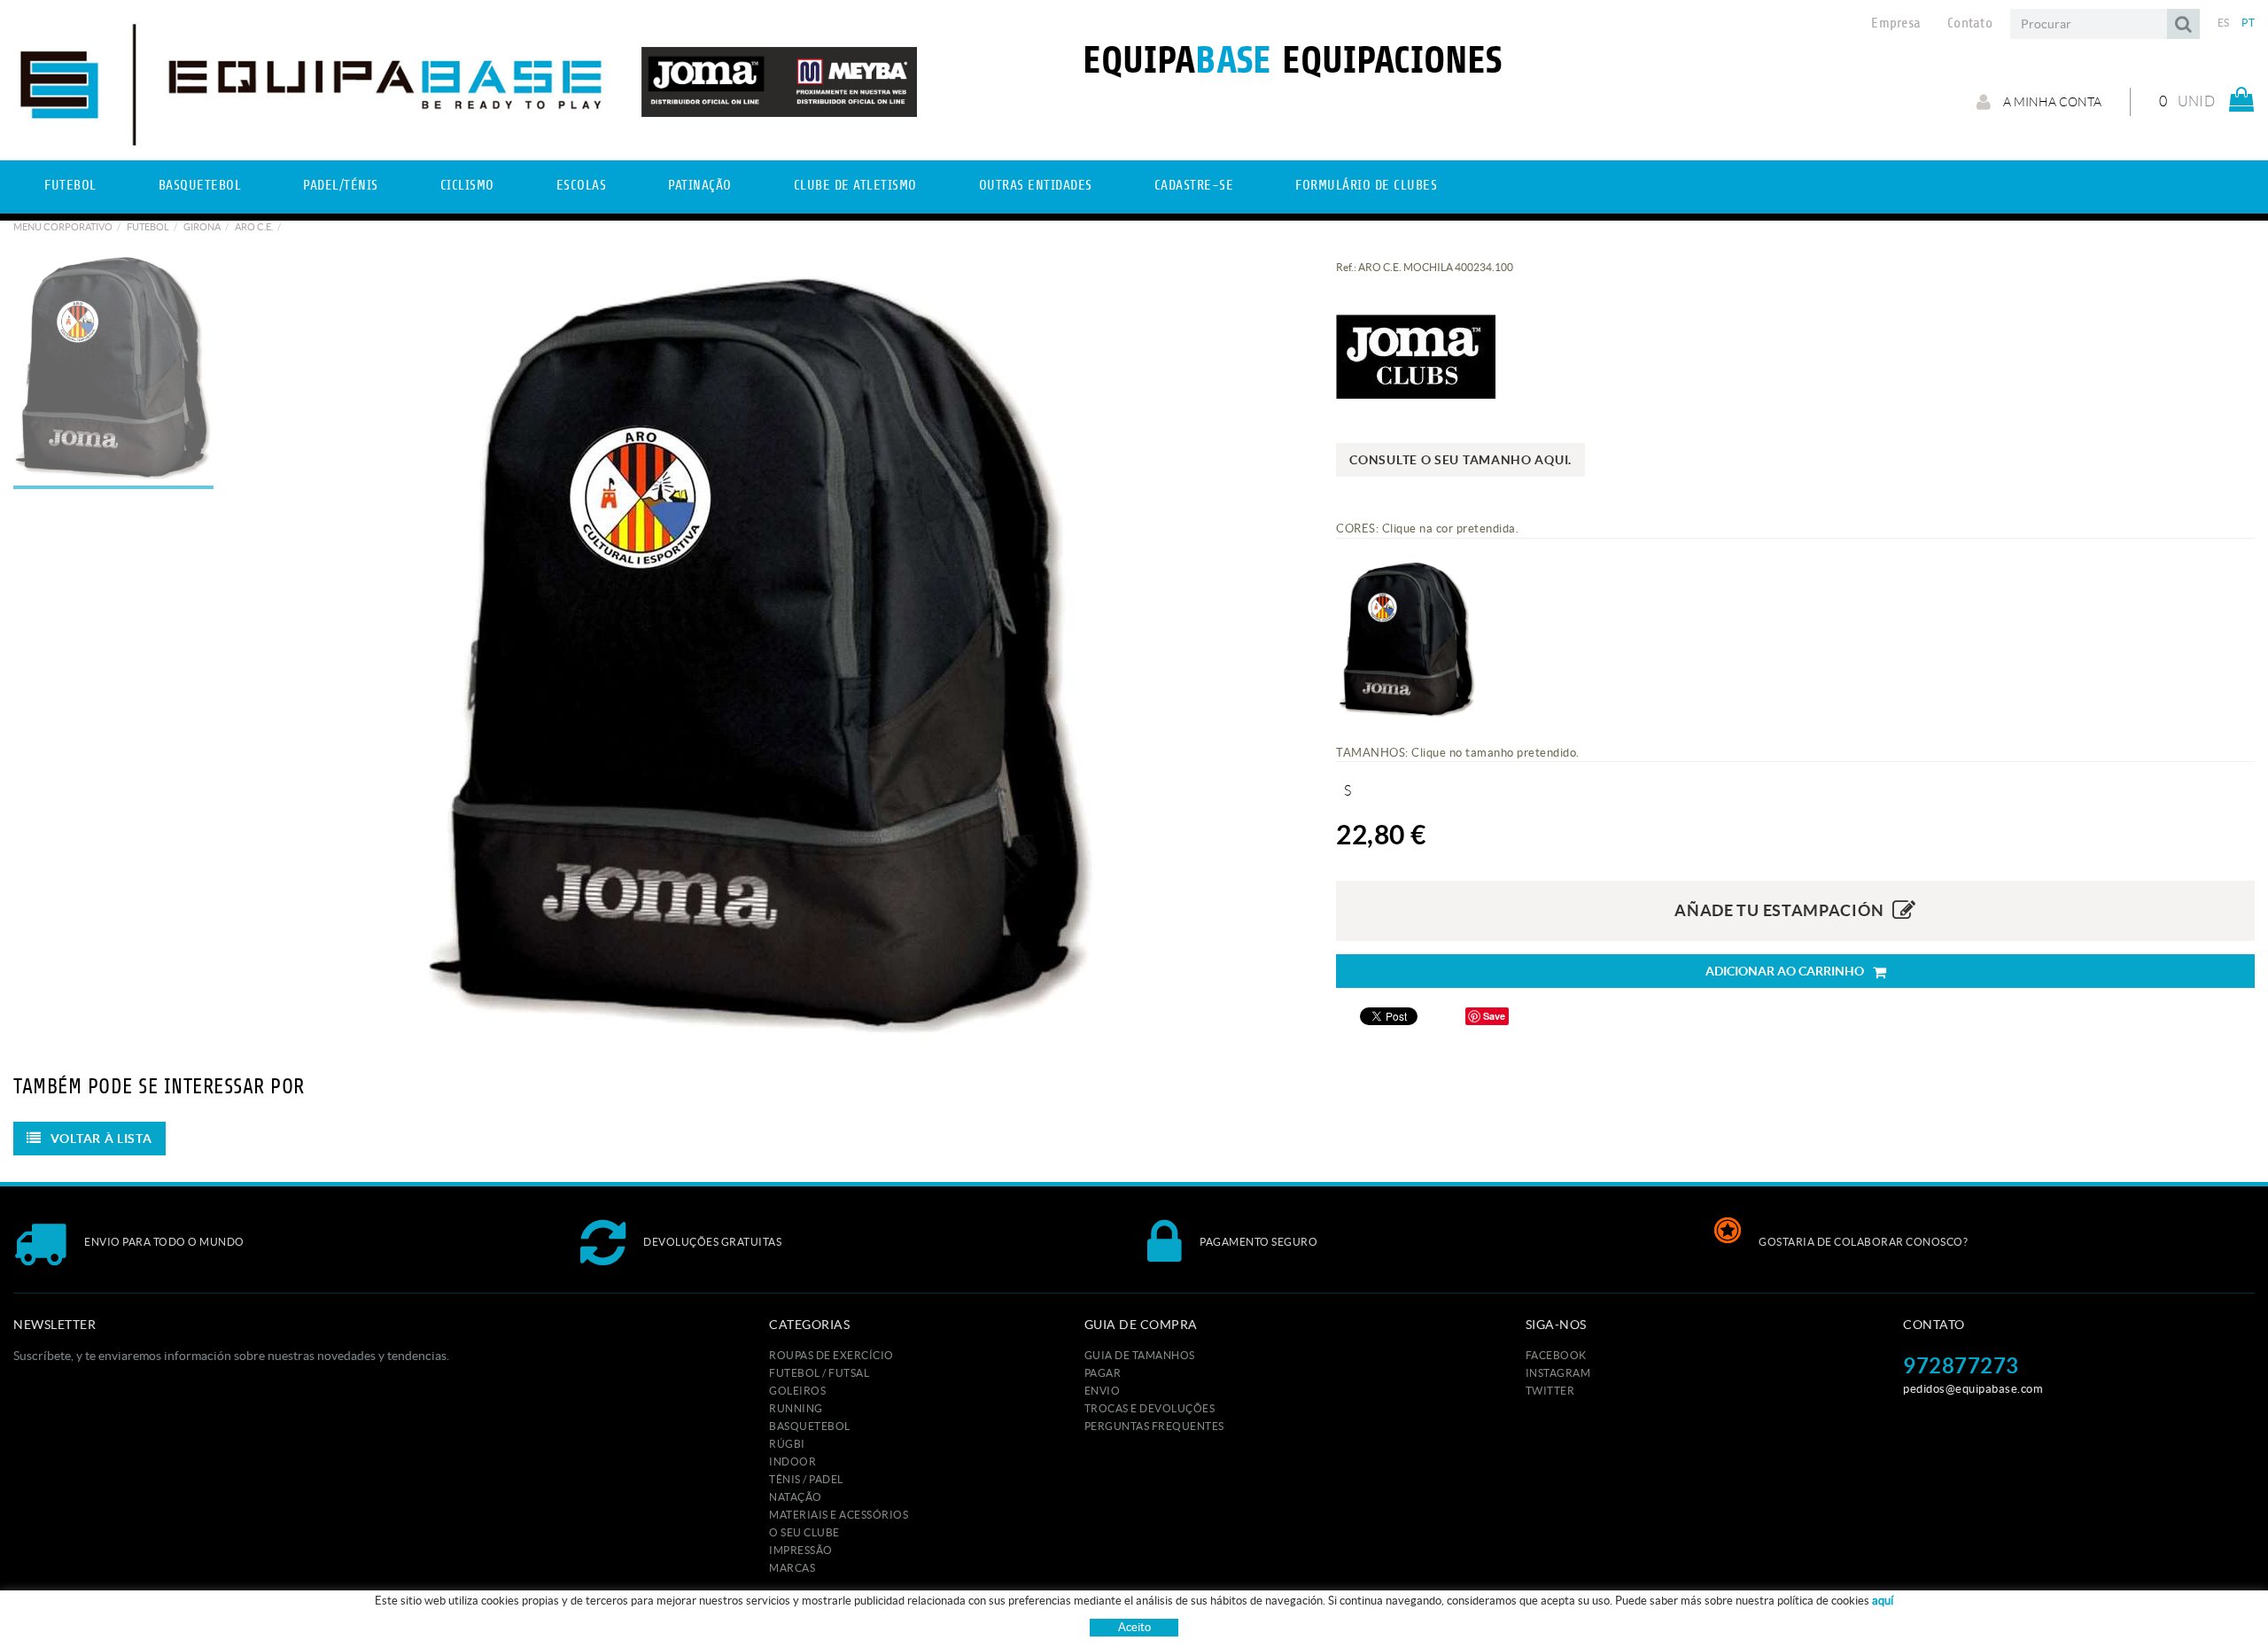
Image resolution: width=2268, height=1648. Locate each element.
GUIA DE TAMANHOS (1140, 1355)
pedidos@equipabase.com (1973, 1389)
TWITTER (1550, 1391)
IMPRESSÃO (801, 1550)
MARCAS (792, 1568)
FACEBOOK (1556, 1355)
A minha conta (2051, 102)
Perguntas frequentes (1154, 1426)
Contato (1970, 23)
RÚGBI (787, 1444)
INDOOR (792, 1461)
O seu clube (804, 1532)
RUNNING (796, 1408)
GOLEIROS (797, 1391)
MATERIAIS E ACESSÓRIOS (839, 1515)
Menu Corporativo (63, 227)
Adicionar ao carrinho (1785, 971)
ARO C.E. (254, 227)
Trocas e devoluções (1150, 1408)
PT (2248, 23)
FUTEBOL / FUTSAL (819, 1373)
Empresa (1896, 23)
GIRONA (202, 227)
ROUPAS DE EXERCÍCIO (831, 1355)
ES (2224, 23)
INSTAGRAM (1558, 1373)
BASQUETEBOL (810, 1426)
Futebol (148, 227)
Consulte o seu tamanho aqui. (1460, 460)
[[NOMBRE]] (761, 651)
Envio (1103, 1391)
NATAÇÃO (796, 1497)
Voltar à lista (101, 1139)
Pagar (1103, 1373)
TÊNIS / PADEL (806, 1479)
